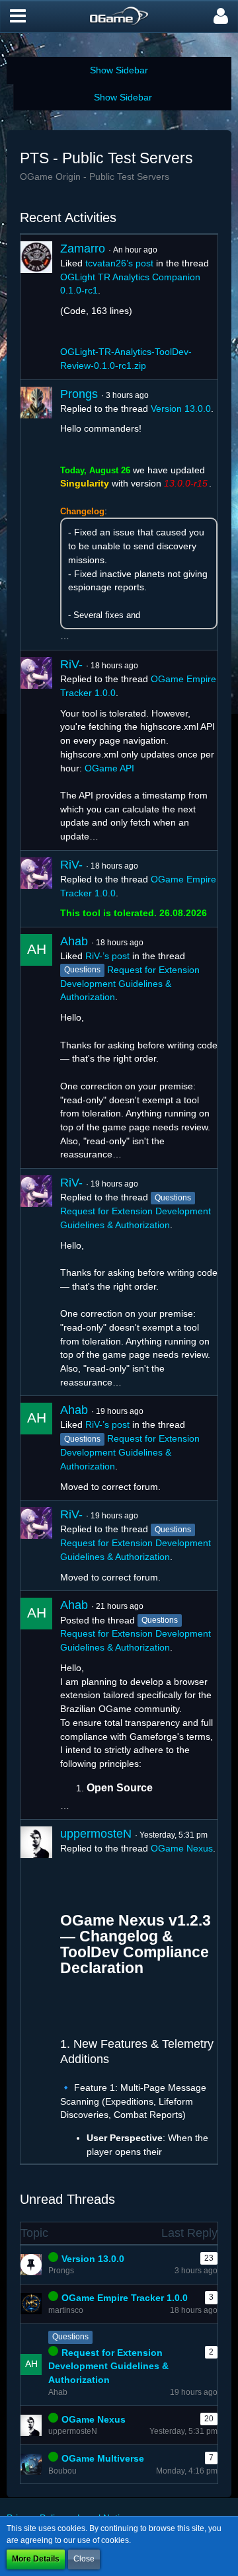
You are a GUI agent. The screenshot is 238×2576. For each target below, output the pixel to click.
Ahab (74, 941)
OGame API (109, 768)
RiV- (71, 664)
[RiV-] (36, 750)
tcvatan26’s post (119, 263)
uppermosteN (96, 1834)
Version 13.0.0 (181, 409)
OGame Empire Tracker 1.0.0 (125, 2298)
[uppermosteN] (36, 1992)
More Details (36, 2559)
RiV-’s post (107, 956)
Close (84, 2559)
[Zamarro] (36, 307)
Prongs (79, 394)
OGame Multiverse (103, 2458)
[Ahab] (36, 1048)
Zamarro (83, 249)
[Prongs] (36, 515)
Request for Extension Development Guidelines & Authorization (130, 984)
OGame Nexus (182, 1848)
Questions (70, 2337)
